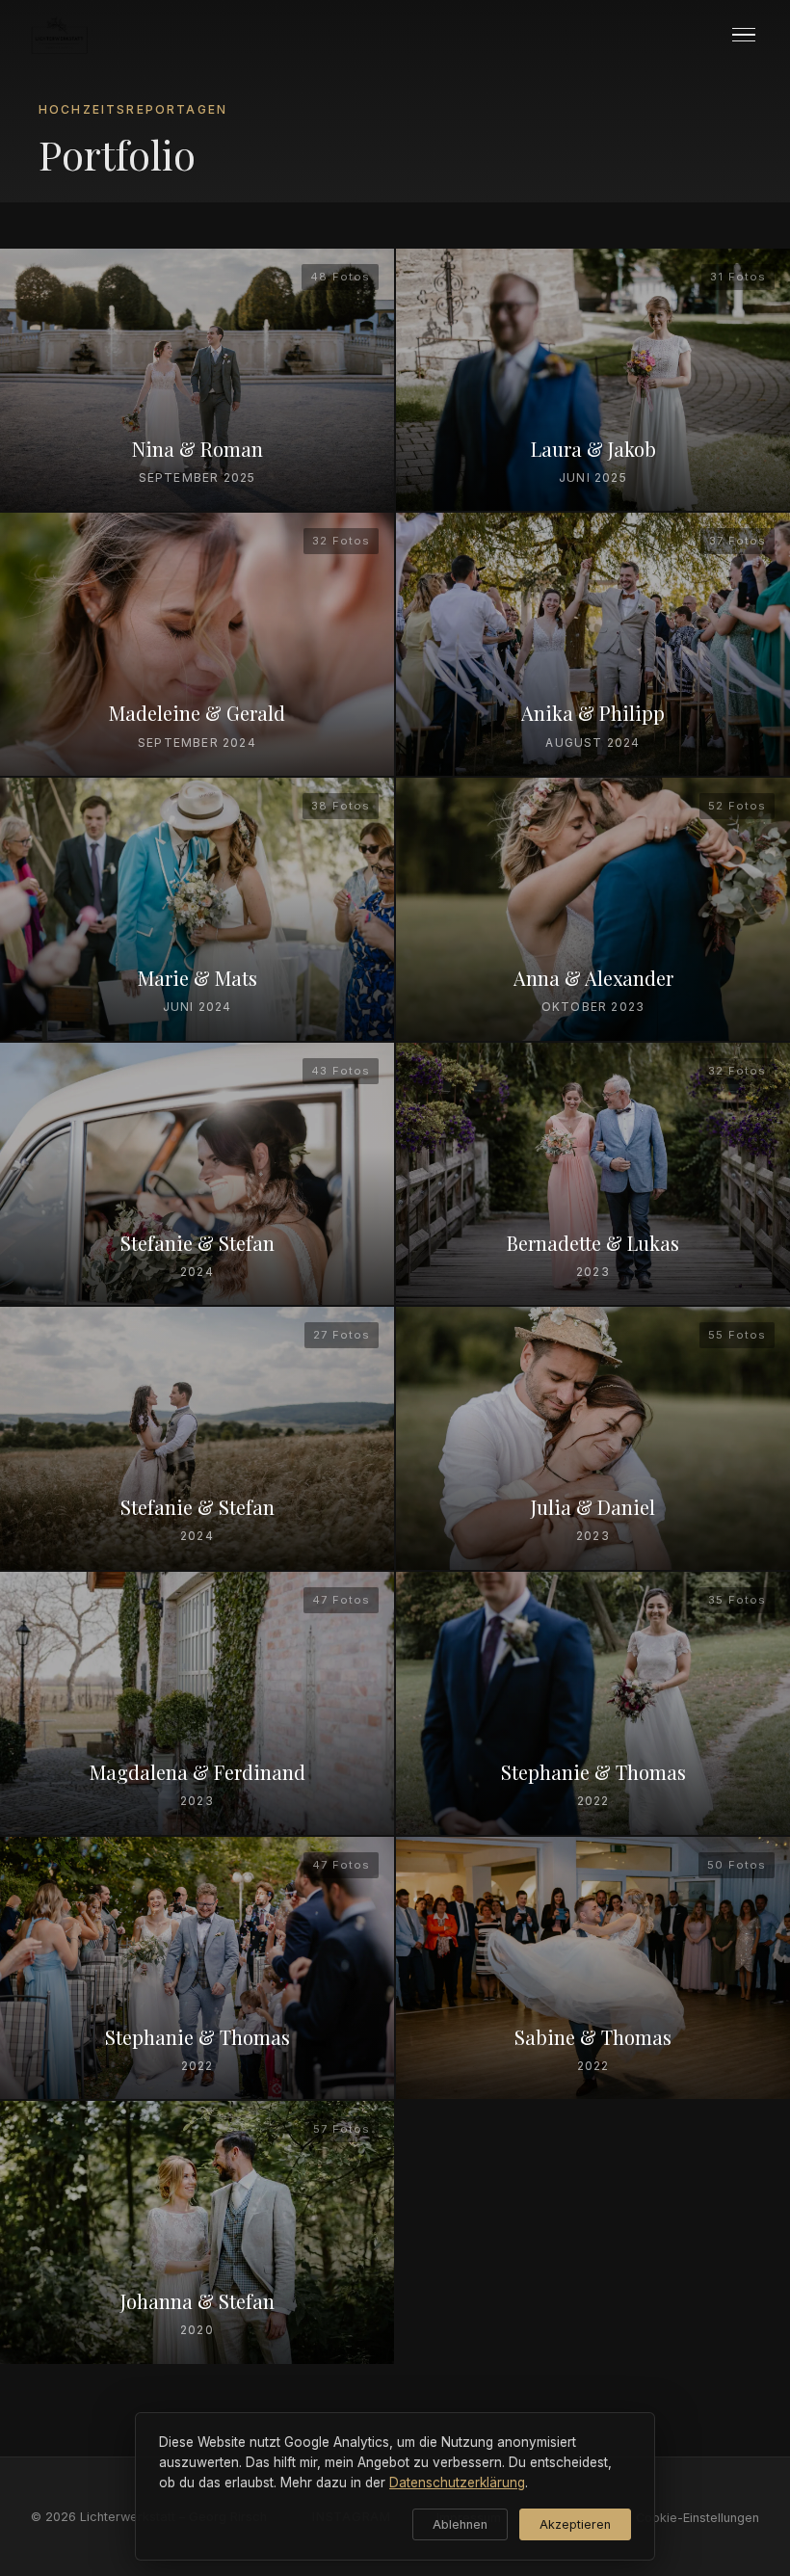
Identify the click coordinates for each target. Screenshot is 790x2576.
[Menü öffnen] (744, 35)
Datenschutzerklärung (457, 2483)
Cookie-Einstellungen (698, 2518)
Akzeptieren (575, 2524)
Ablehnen (460, 2524)
